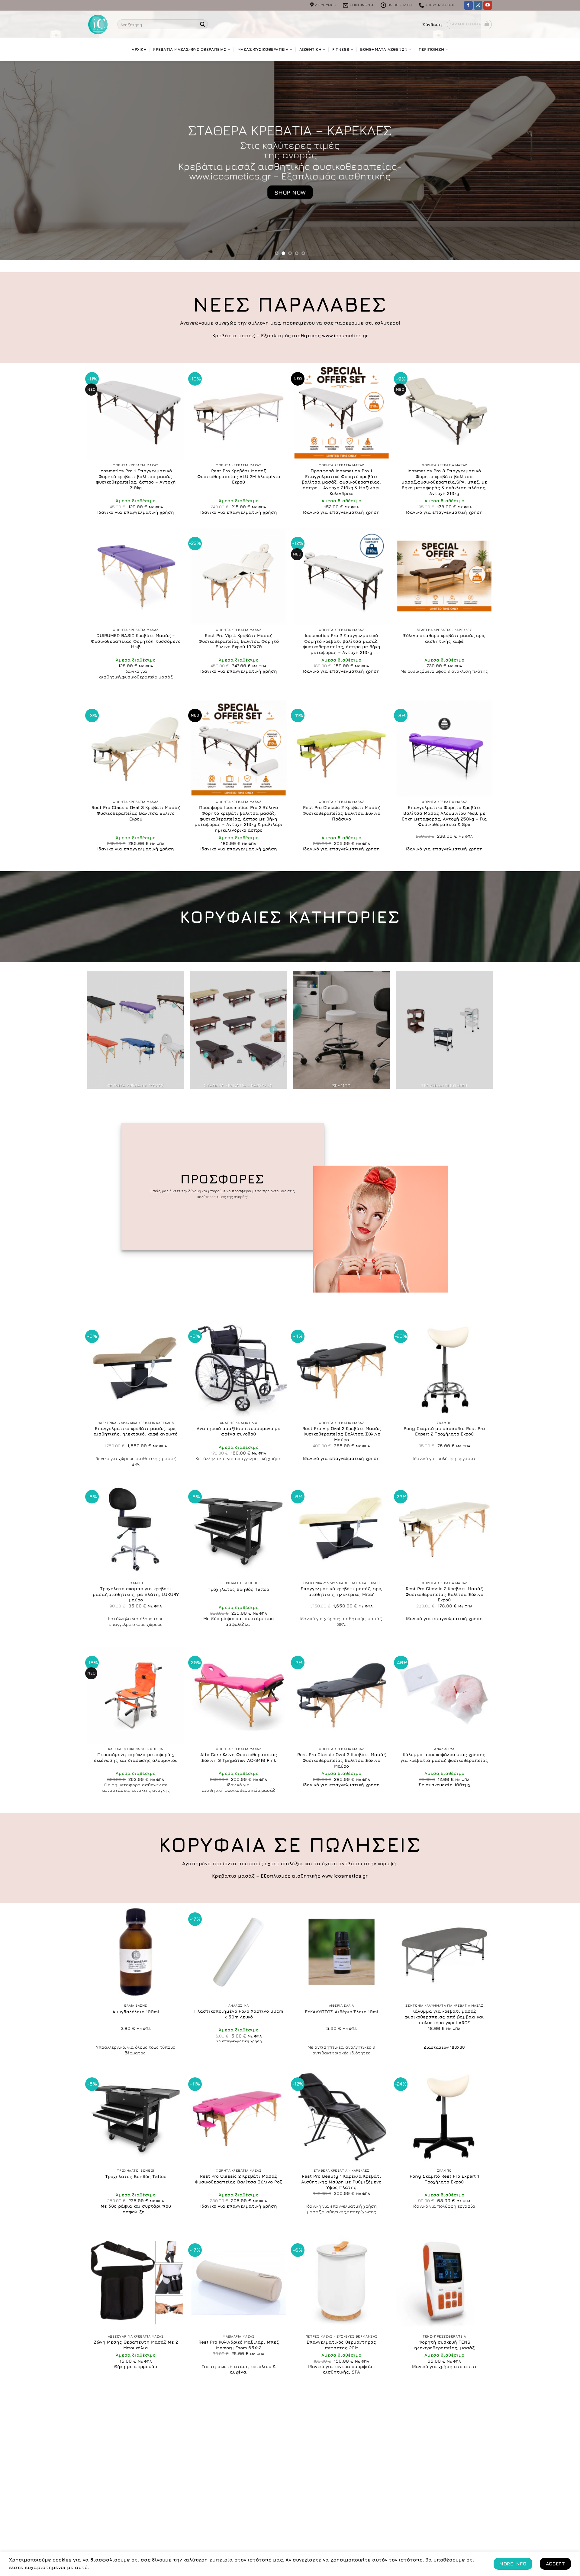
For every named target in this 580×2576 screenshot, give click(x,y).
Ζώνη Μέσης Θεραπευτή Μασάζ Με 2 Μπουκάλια (136, 2345)
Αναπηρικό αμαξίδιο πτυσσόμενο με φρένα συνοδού (238, 1431)
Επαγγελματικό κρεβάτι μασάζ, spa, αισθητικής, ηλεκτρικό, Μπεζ (342, 1591)
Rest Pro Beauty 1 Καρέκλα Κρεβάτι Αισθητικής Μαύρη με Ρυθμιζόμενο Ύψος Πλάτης (341, 2182)
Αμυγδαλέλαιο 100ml (136, 2012)
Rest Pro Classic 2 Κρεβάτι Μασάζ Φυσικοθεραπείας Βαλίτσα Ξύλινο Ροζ (238, 2179)
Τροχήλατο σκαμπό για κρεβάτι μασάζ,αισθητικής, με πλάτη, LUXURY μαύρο (136, 1594)
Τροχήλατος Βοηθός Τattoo (238, 1589)
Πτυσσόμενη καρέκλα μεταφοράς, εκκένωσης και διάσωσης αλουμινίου (136, 1757)
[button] (432, 24)
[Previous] (19, 160)
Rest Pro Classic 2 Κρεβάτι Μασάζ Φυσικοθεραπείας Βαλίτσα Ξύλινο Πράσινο (341, 813)
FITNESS (341, 49)
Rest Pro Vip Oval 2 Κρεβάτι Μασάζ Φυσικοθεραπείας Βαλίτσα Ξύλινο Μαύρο (342, 1434)
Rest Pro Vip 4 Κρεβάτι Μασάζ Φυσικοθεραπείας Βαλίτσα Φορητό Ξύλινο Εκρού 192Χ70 (239, 641)
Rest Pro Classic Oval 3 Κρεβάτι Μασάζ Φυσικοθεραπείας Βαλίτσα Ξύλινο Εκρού (136, 813)
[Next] (561, 160)
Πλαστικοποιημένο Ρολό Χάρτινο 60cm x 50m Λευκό (239, 2014)
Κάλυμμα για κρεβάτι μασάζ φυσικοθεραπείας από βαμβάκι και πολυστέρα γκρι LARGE (444, 2017)
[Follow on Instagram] (478, 5)
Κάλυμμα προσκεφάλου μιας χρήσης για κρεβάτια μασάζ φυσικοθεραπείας (444, 1757)
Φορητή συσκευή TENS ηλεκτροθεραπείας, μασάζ (444, 2345)
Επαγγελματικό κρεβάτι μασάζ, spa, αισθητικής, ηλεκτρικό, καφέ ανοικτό (136, 1431)
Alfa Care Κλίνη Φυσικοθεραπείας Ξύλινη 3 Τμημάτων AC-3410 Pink (239, 1757)
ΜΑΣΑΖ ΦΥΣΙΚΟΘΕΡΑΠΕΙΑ (263, 49)
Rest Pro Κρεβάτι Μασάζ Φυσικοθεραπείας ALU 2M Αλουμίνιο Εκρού (239, 476)
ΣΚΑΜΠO (290, 130)
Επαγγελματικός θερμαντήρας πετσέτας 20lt (341, 2345)
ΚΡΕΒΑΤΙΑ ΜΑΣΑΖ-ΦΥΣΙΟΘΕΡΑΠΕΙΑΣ (190, 49)
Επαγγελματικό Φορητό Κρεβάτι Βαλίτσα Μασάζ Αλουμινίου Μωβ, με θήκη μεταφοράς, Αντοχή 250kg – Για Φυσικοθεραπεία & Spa (444, 816)
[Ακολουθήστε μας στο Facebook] (468, 5)
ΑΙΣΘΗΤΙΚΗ (310, 49)
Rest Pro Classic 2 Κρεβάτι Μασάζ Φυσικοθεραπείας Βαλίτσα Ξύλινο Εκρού (444, 1594)
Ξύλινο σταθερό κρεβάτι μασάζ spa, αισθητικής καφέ (444, 638)
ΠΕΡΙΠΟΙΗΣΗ (432, 49)
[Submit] (202, 24)
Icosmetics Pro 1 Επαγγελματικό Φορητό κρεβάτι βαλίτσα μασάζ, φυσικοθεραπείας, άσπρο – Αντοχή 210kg (136, 479)
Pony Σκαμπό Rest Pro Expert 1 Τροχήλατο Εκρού (444, 2179)
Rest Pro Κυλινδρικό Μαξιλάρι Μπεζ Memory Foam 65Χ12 (239, 2345)
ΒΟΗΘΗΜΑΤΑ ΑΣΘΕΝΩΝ (384, 49)
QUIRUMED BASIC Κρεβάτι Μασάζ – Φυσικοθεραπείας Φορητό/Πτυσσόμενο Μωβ (136, 641)
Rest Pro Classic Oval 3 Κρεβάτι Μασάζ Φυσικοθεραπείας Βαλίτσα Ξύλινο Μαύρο (342, 1760)
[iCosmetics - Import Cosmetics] (98, 24)
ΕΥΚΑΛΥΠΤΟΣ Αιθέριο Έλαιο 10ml (342, 2012)
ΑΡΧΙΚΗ (139, 49)
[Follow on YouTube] (488, 5)
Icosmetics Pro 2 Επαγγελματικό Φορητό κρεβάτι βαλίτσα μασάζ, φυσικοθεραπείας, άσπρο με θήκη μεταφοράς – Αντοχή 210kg (342, 644)
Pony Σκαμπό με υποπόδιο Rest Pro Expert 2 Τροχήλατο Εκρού (444, 1431)
